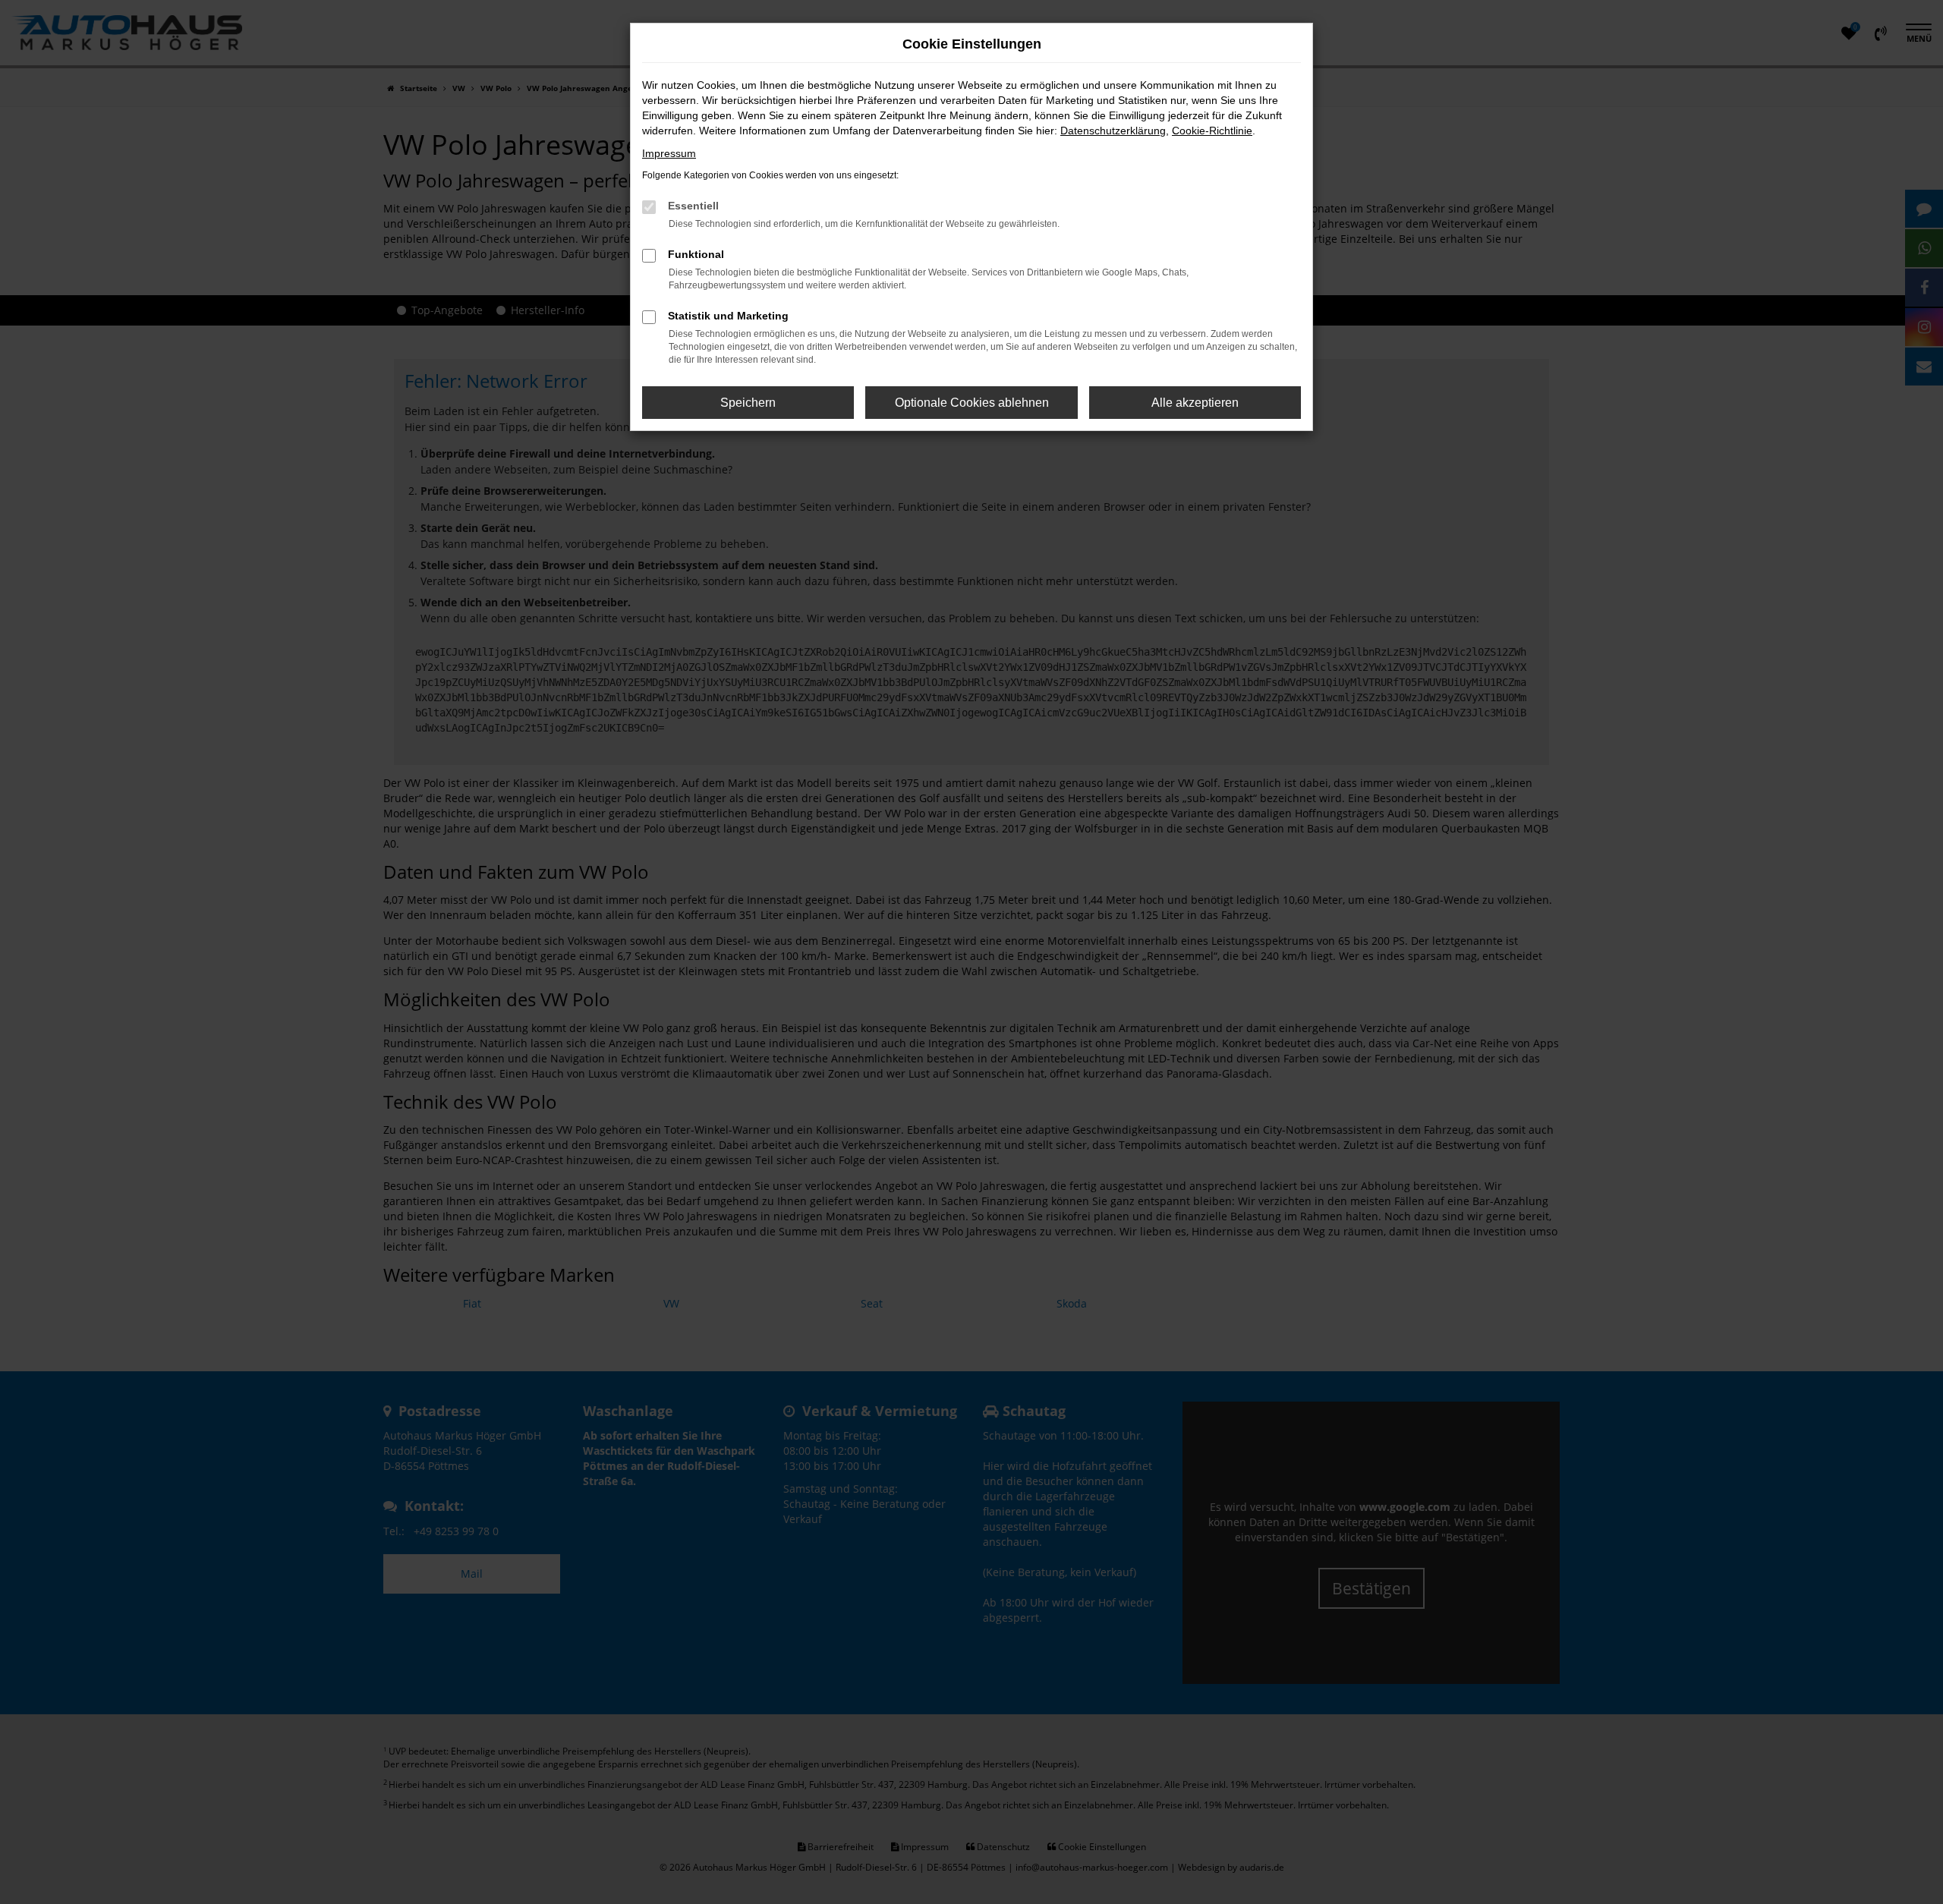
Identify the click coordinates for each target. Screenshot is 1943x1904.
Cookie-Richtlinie (1212, 131)
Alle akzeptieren (1195, 403)
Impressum (669, 153)
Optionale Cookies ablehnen (972, 403)
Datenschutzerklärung (1113, 131)
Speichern (748, 403)
